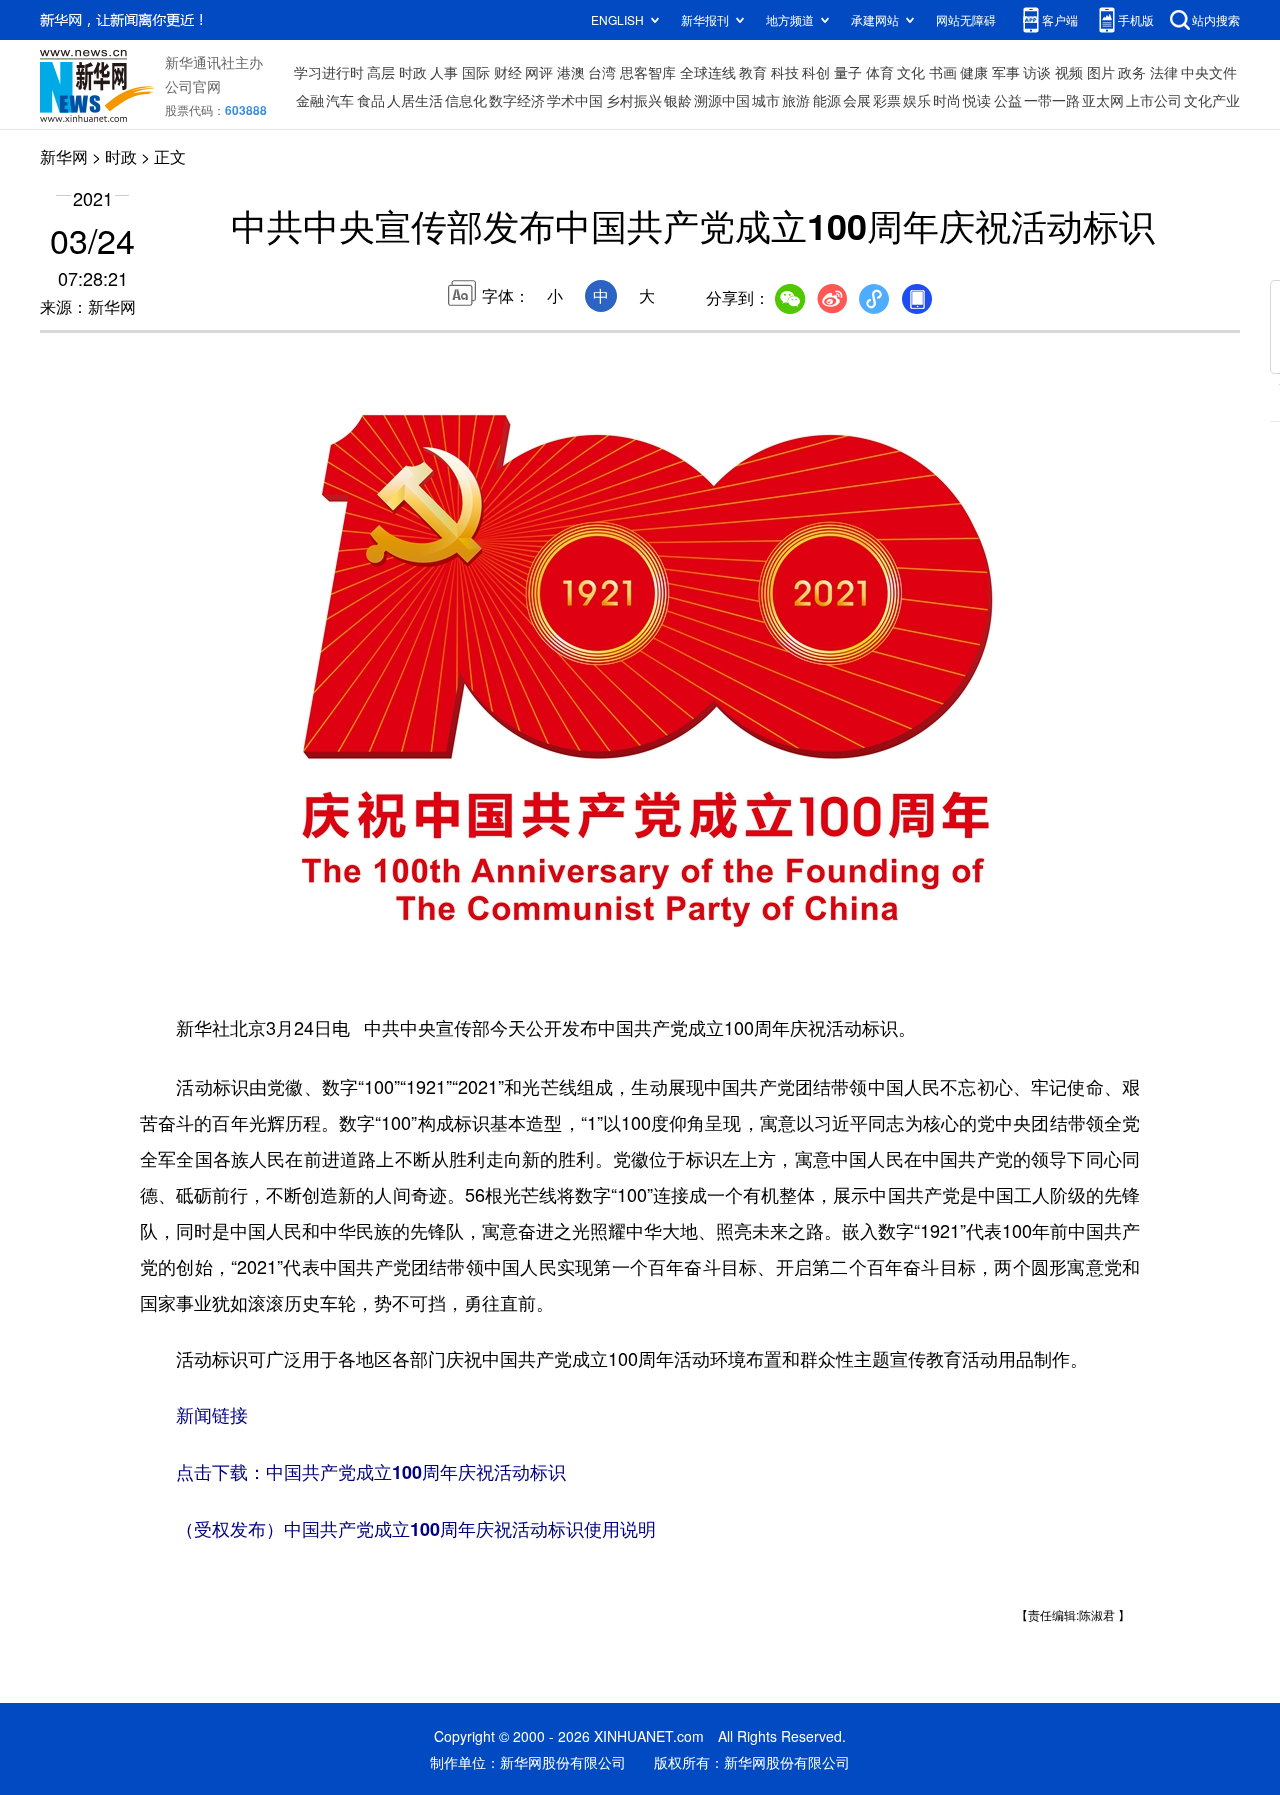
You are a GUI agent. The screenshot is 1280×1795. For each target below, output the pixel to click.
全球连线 (708, 72)
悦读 (977, 100)
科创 (816, 72)
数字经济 (517, 100)
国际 (476, 72)
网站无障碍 (966, 19)
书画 (943, 72)
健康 (974, 72)
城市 (766, 100)
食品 (371, 100)
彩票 (887, 100)
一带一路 (1052, 100)
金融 (310, 100)
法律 (1164, 72)
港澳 (571, 72)
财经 (508, 72)
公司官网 (193, 86)
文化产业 (1212, 100)
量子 (848, 72)
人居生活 (415, 100)
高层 (381, 72)
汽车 (340, 100)
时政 (413, 72)
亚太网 (1103, 100)
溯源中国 (722, 100)
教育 (753, 72)
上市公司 (1154, 100)
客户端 (1060, 19)
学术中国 (575, 100)
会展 (857, 100)
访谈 (1037, 72)
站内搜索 (1216, 19)
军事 (1006, 72)
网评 (539, 72)
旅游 (796, 100)
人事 (444, 72)
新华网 (64, 156)
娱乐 (917, 100)
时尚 (947, 100)
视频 (1069, 72)
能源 (827, 100)
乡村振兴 (634, 100)
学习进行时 (329, 72)
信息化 (466, 100)
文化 (911, 72)
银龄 (678, 100)
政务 (1132, 72)
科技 (785, 72)
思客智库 (648, 72)
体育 (880, 72)
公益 (1008, 100)
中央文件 (1209, 72)
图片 (1101, 72)
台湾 (602, 72)
